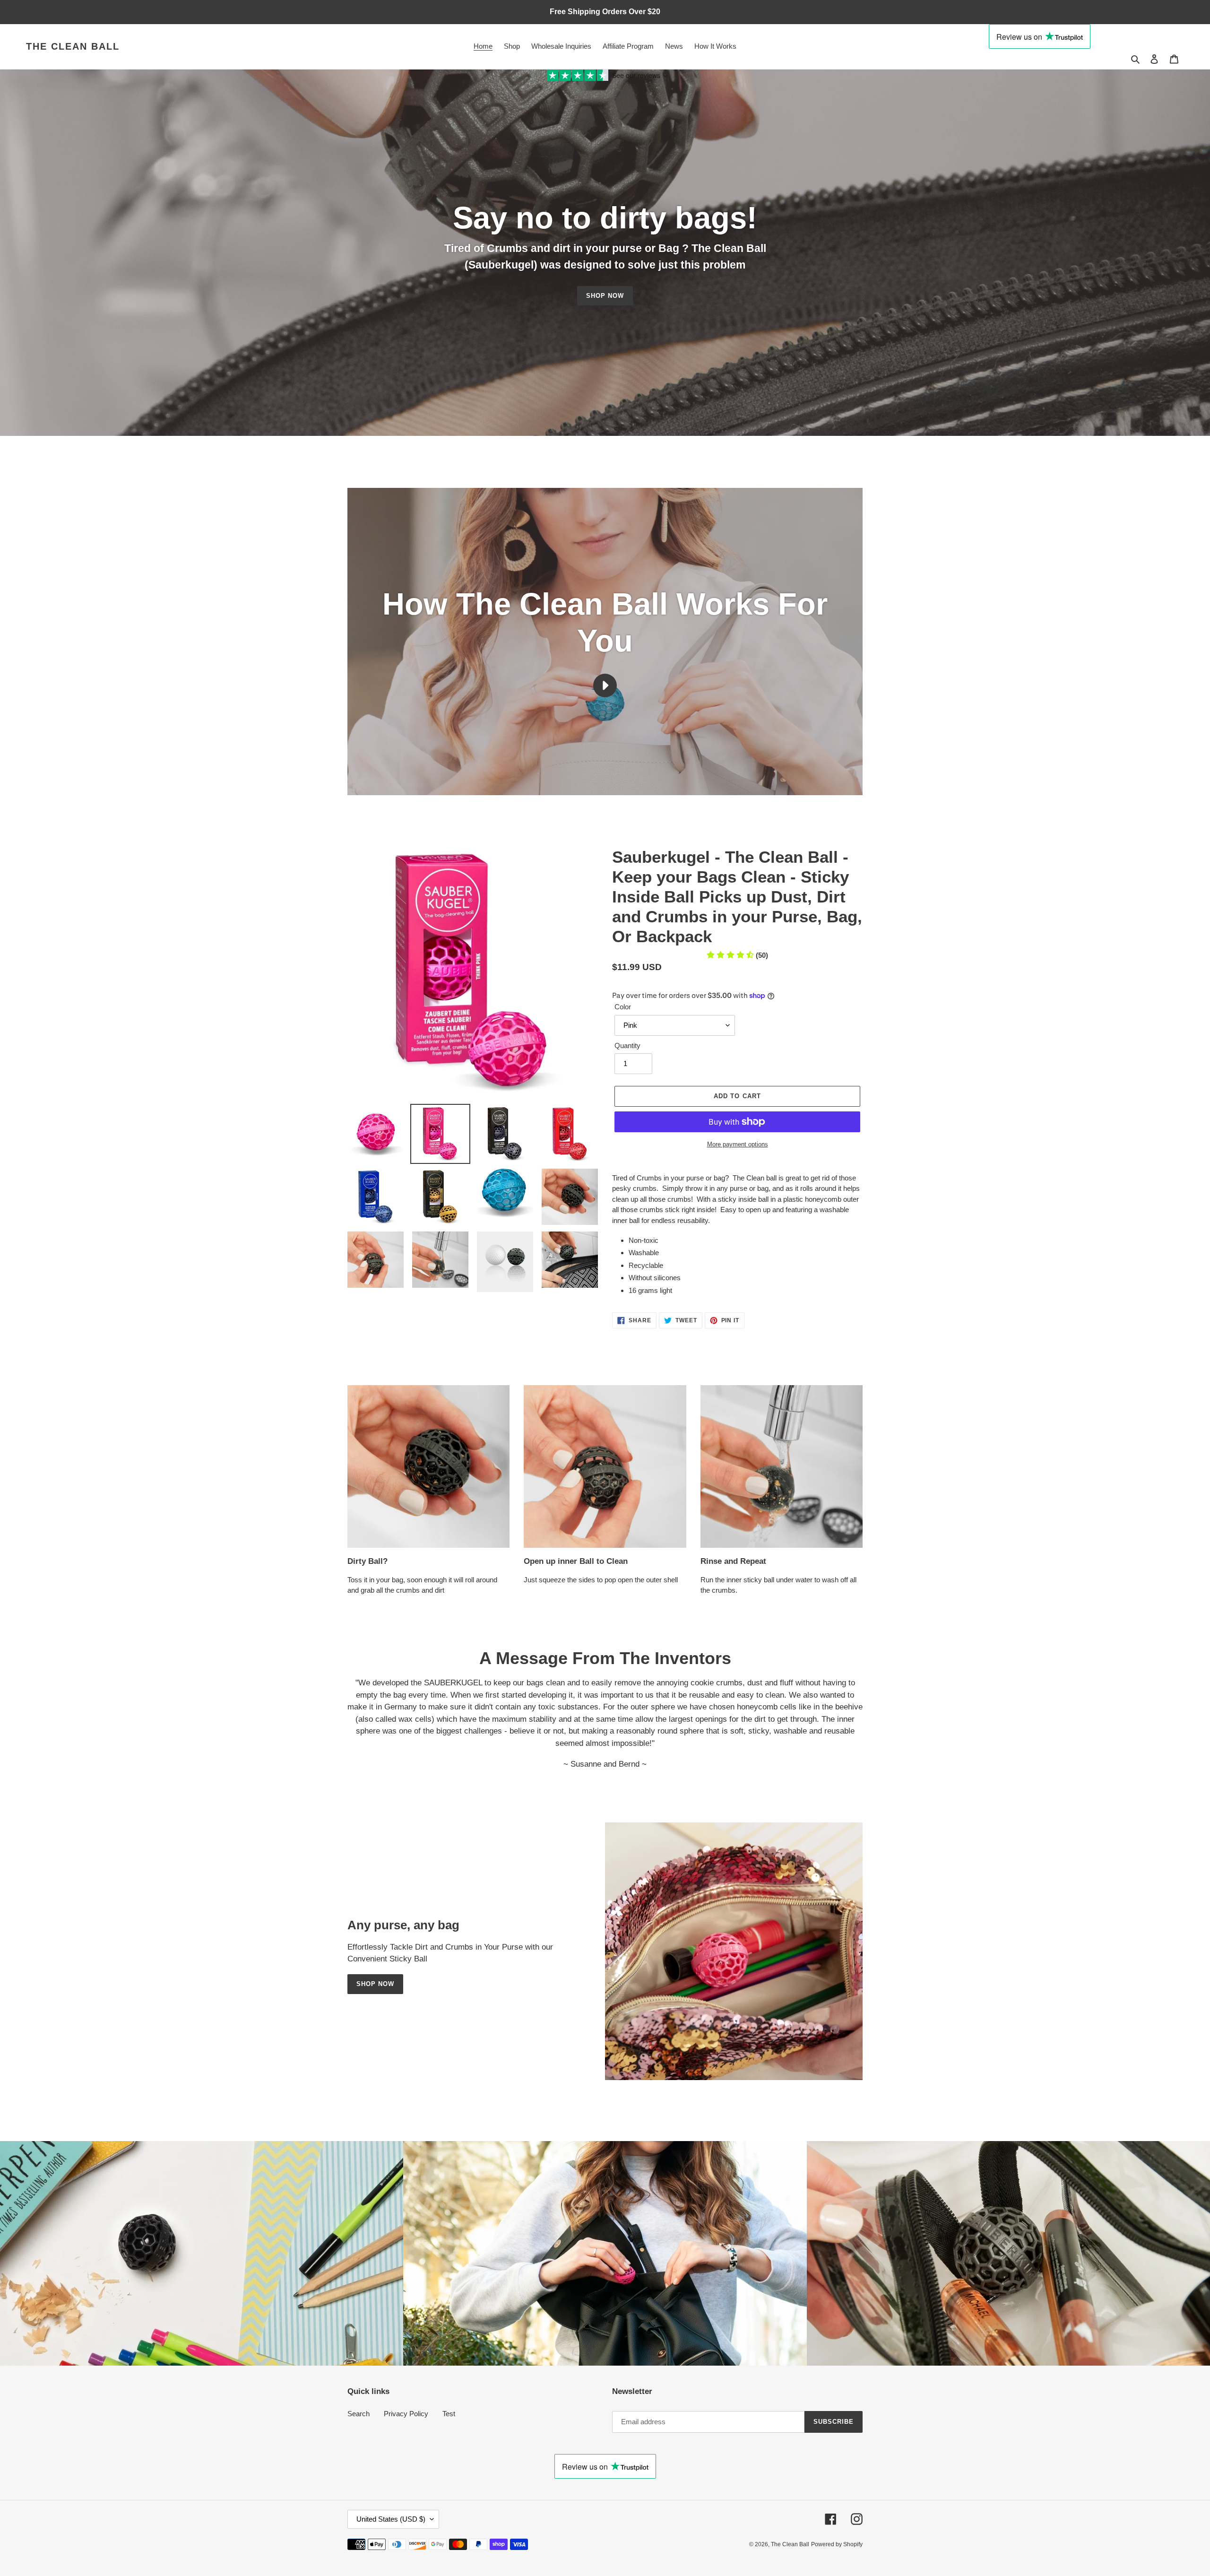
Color (623, 1007)
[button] (737, 955)
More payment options (738, 1144)
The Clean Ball (73, 46)
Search (359, 2414)
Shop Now (375, 1984)
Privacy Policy (406, 2414)
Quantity (627, 1045)
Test (449, 2414)
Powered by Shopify (837, 2544)
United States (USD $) (391, 2519)
